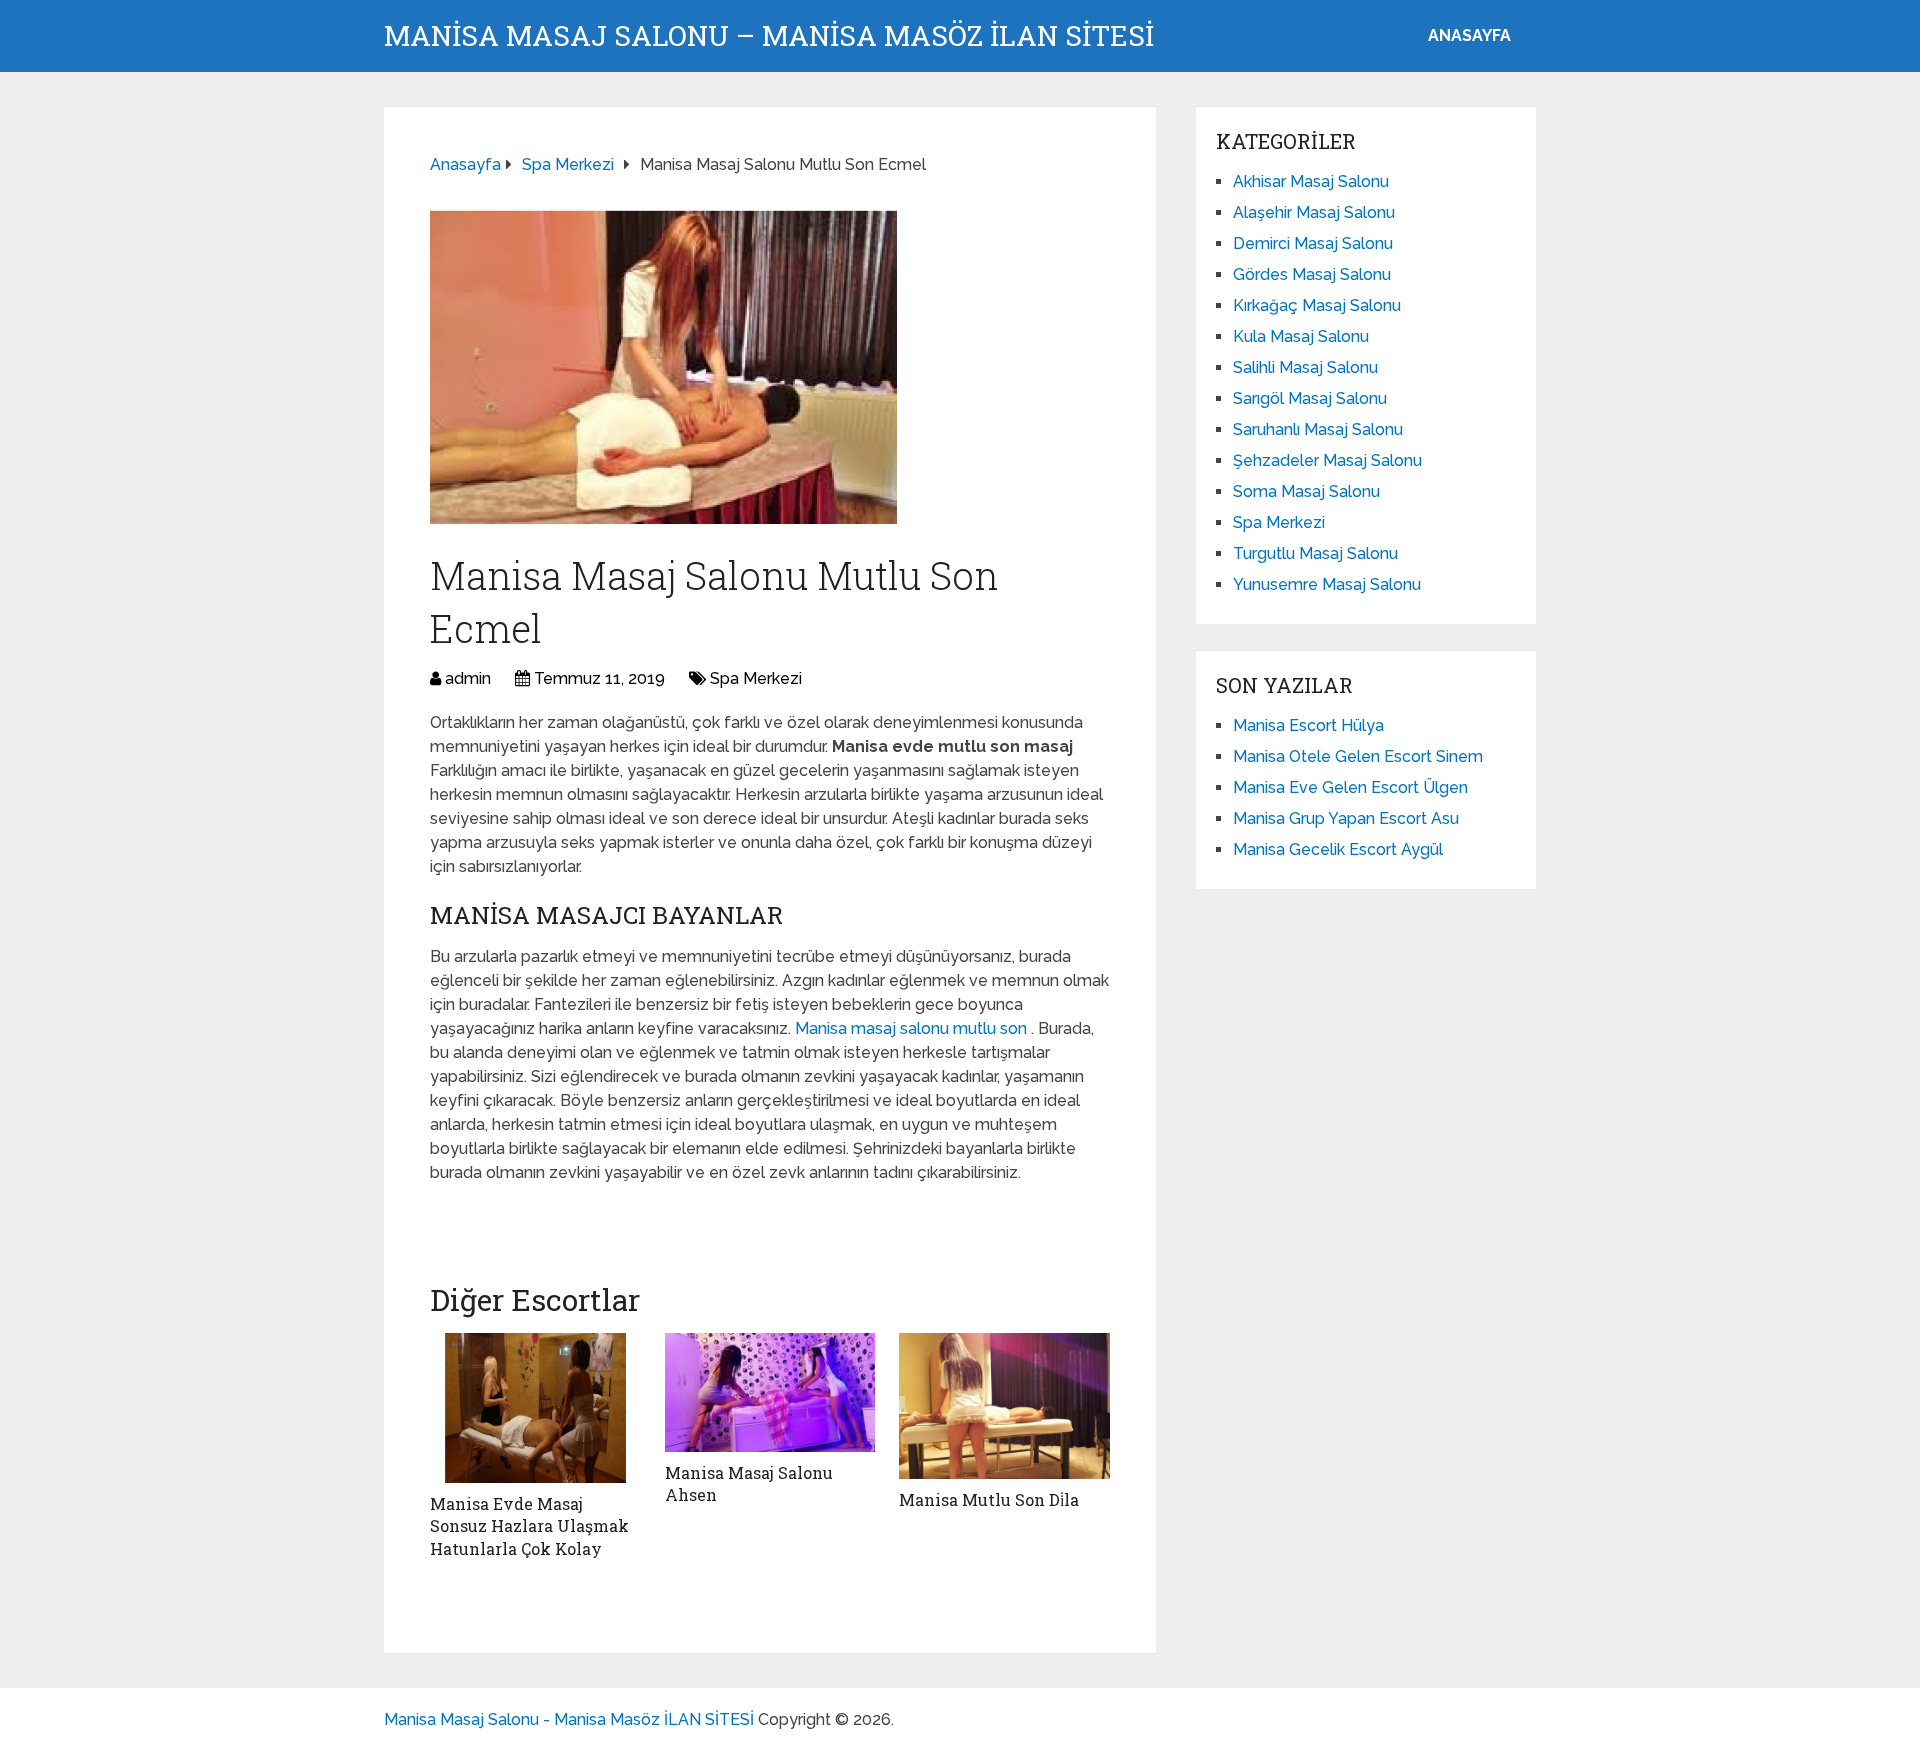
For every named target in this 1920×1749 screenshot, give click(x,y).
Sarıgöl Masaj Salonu (1310, 398)
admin (468, 678)
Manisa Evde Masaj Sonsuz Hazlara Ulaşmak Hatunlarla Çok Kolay (529, 1526)
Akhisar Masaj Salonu (1311, 181)
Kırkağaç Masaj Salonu (1317, 305)
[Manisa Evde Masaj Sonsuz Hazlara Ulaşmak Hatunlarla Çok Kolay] (535, 1408)
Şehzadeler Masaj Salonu (1327, 460)
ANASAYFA (1469, 35)
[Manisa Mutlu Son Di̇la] (1004, 1406)
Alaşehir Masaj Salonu (1314, 212)
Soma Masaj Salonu (1306, 491)
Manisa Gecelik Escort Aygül (1338, 849)
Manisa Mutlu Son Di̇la (989, 1499)
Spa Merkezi (756, 678)
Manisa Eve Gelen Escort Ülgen (1350, 787)
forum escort (485, 1216)
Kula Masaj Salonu (1301, 336)
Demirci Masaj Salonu (1313, 243)
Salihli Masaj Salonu (1305, 367)
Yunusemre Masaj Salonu (1327, 584)
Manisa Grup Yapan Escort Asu (1346, 818)
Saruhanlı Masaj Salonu (1318, 429)
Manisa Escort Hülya (1308, 725)
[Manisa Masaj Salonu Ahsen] (770, 1392)
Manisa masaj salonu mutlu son (913, 1028)
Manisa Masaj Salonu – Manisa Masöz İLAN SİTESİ (769, 36)
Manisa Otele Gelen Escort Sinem (1358, 756)
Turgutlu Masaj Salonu (1315, 553)
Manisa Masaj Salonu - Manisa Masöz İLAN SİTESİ (569, 1719)
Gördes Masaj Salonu (1312, 274)
